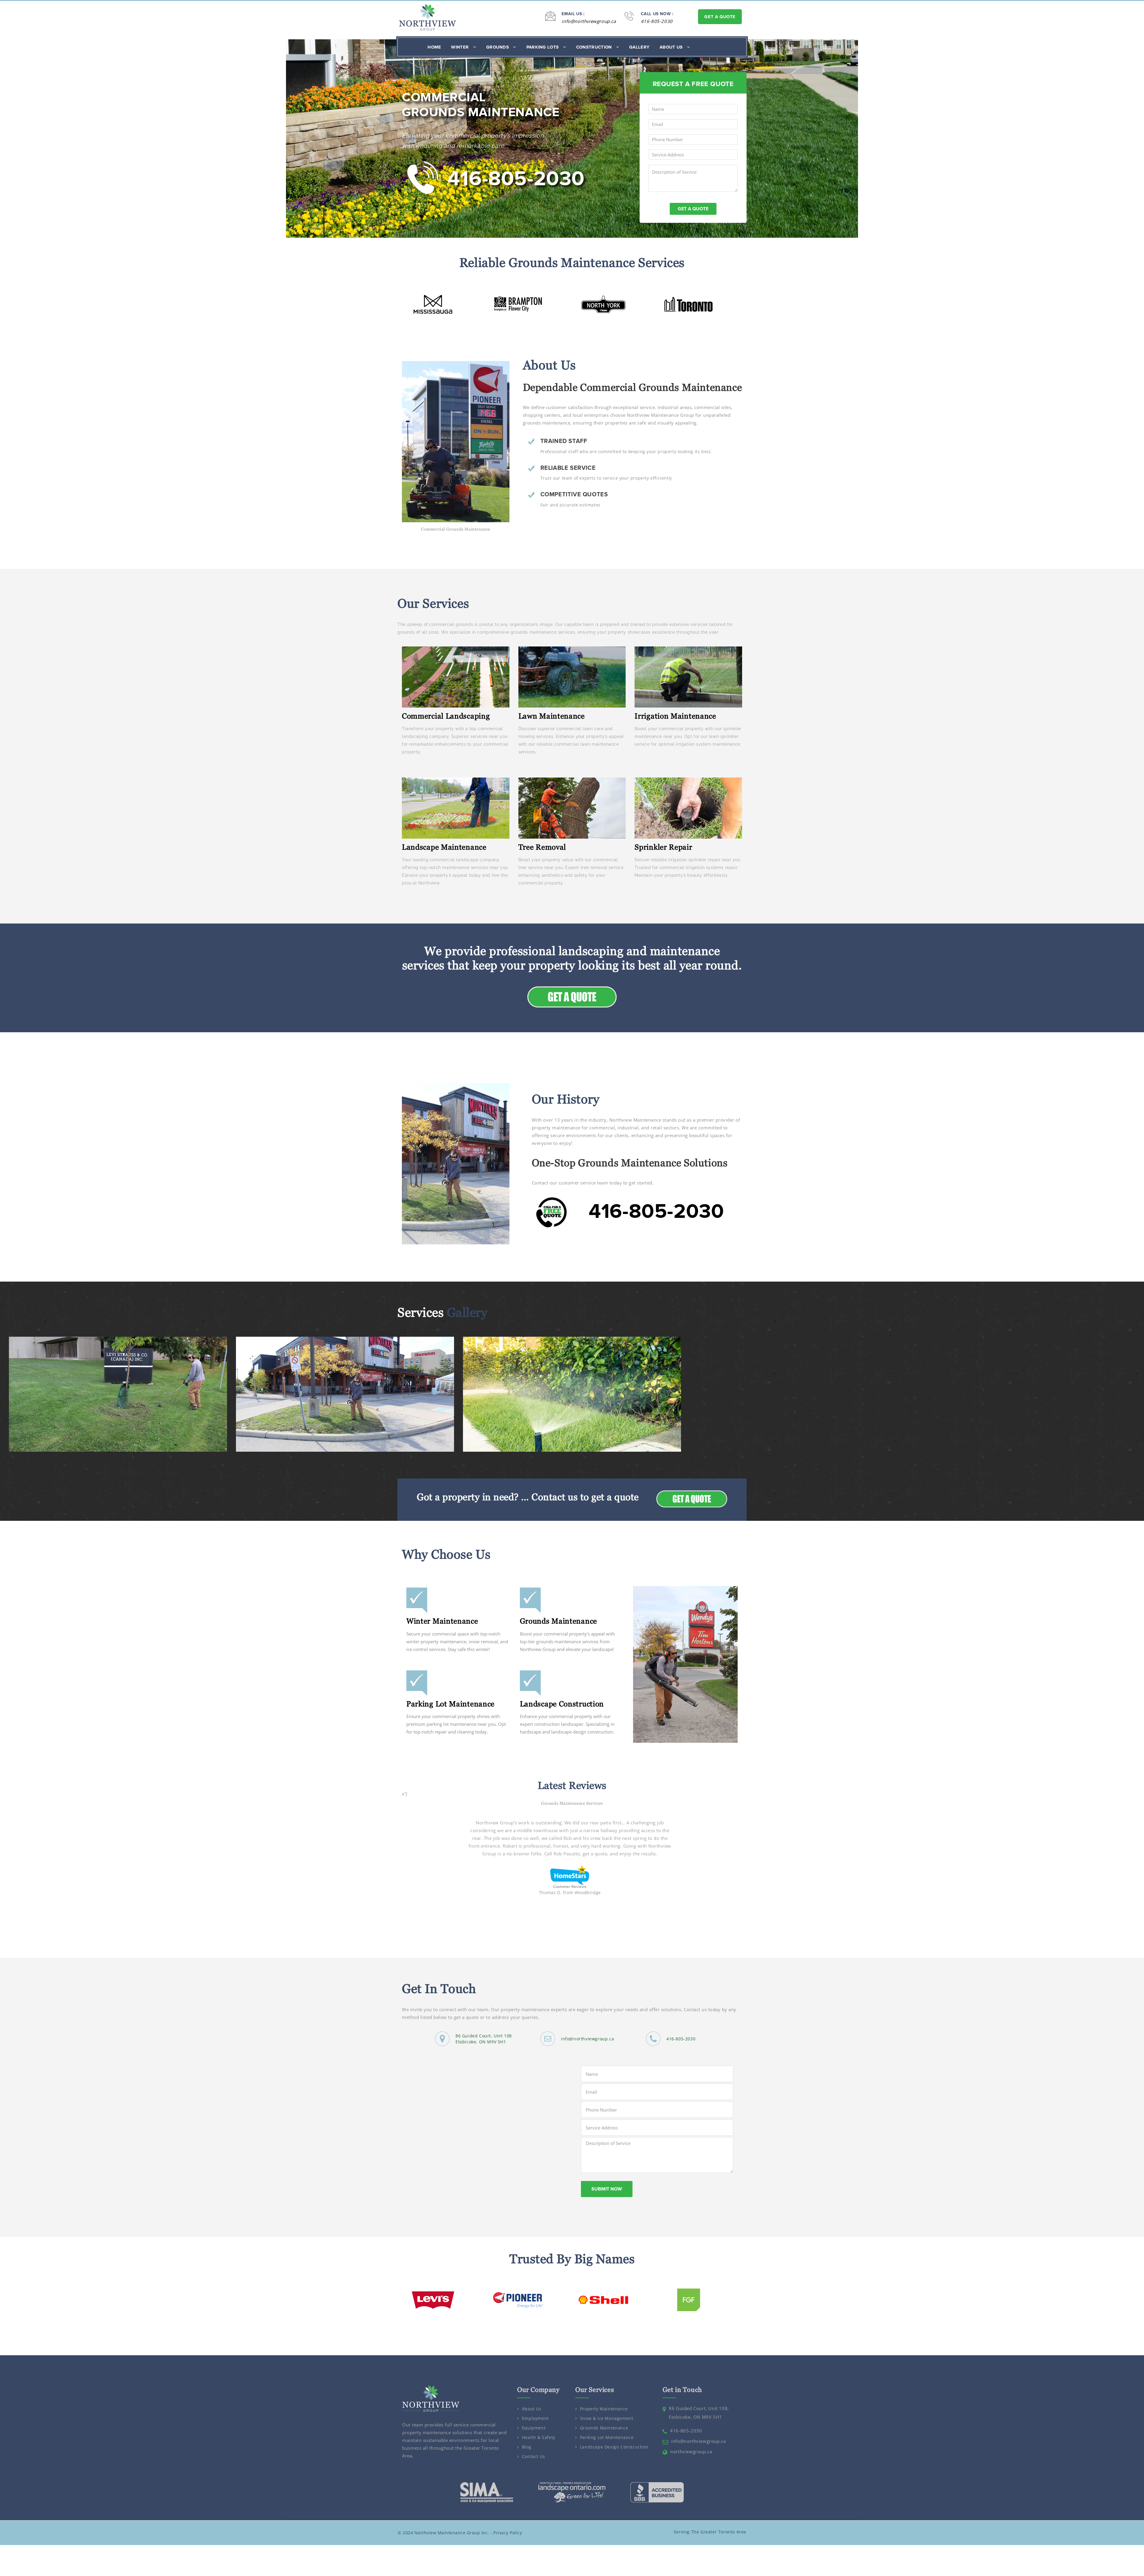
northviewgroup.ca (691, 2436)
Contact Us (534, 2441)
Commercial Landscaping (446, 716)
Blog (527, 2432)
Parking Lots (543, 47)
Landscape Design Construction (614, 2432)
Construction (595, 47)
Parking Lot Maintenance (450, 1704)
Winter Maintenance (442, 1621)
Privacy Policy (508, 2517)
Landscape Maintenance (444, 847)
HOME (434, 47)
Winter (460, 47)
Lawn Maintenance (552, 716)
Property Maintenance (604, 2394)
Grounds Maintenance (558, 1621)
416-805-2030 (657, 21)
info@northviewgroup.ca (589, 21)
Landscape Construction (562, 1704)
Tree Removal (542, 847)
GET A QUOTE (720, 17)
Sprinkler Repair (663, 847)
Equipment (534, 2413)
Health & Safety (539, 2422)
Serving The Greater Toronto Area (710, 2516)
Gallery (639, 47)
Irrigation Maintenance (675, 716)
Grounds (498, 47)
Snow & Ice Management (607, 2403)
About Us (672, 47)
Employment (535, 2403)
